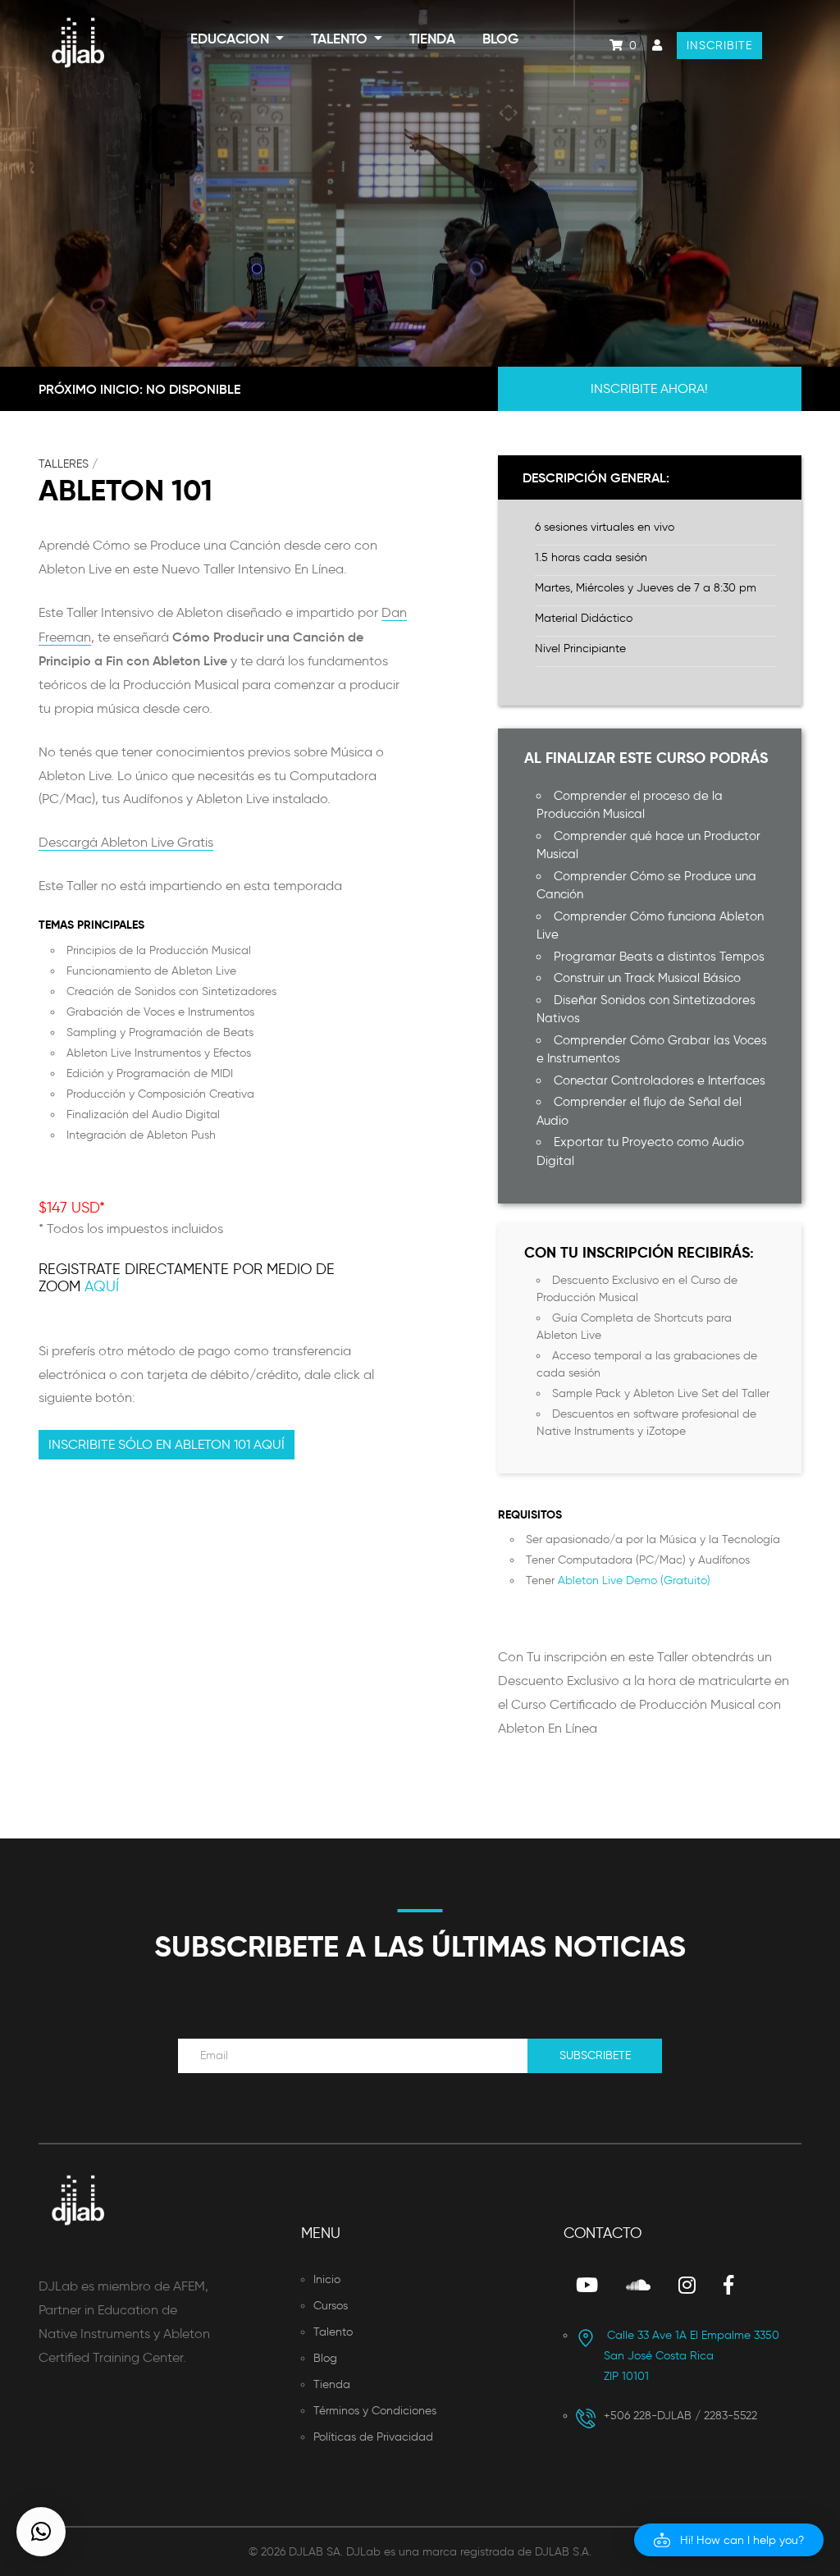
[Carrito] (611, 46)
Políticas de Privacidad (373, 2437)
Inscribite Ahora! (649, 388)
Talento (341, 39)
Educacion (231, 39)
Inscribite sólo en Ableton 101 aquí (167, 1444)
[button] (729, 2540)
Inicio (327, 2279)
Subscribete (595, 2055)
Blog (500, 39)
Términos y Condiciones (375, 2411)
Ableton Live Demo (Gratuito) (634, 1580)
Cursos (331, 2306)
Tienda (432, 39)
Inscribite (719, 46)
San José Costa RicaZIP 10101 (692, 2356)
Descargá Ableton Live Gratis (126, 842)
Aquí (102, 1286)
